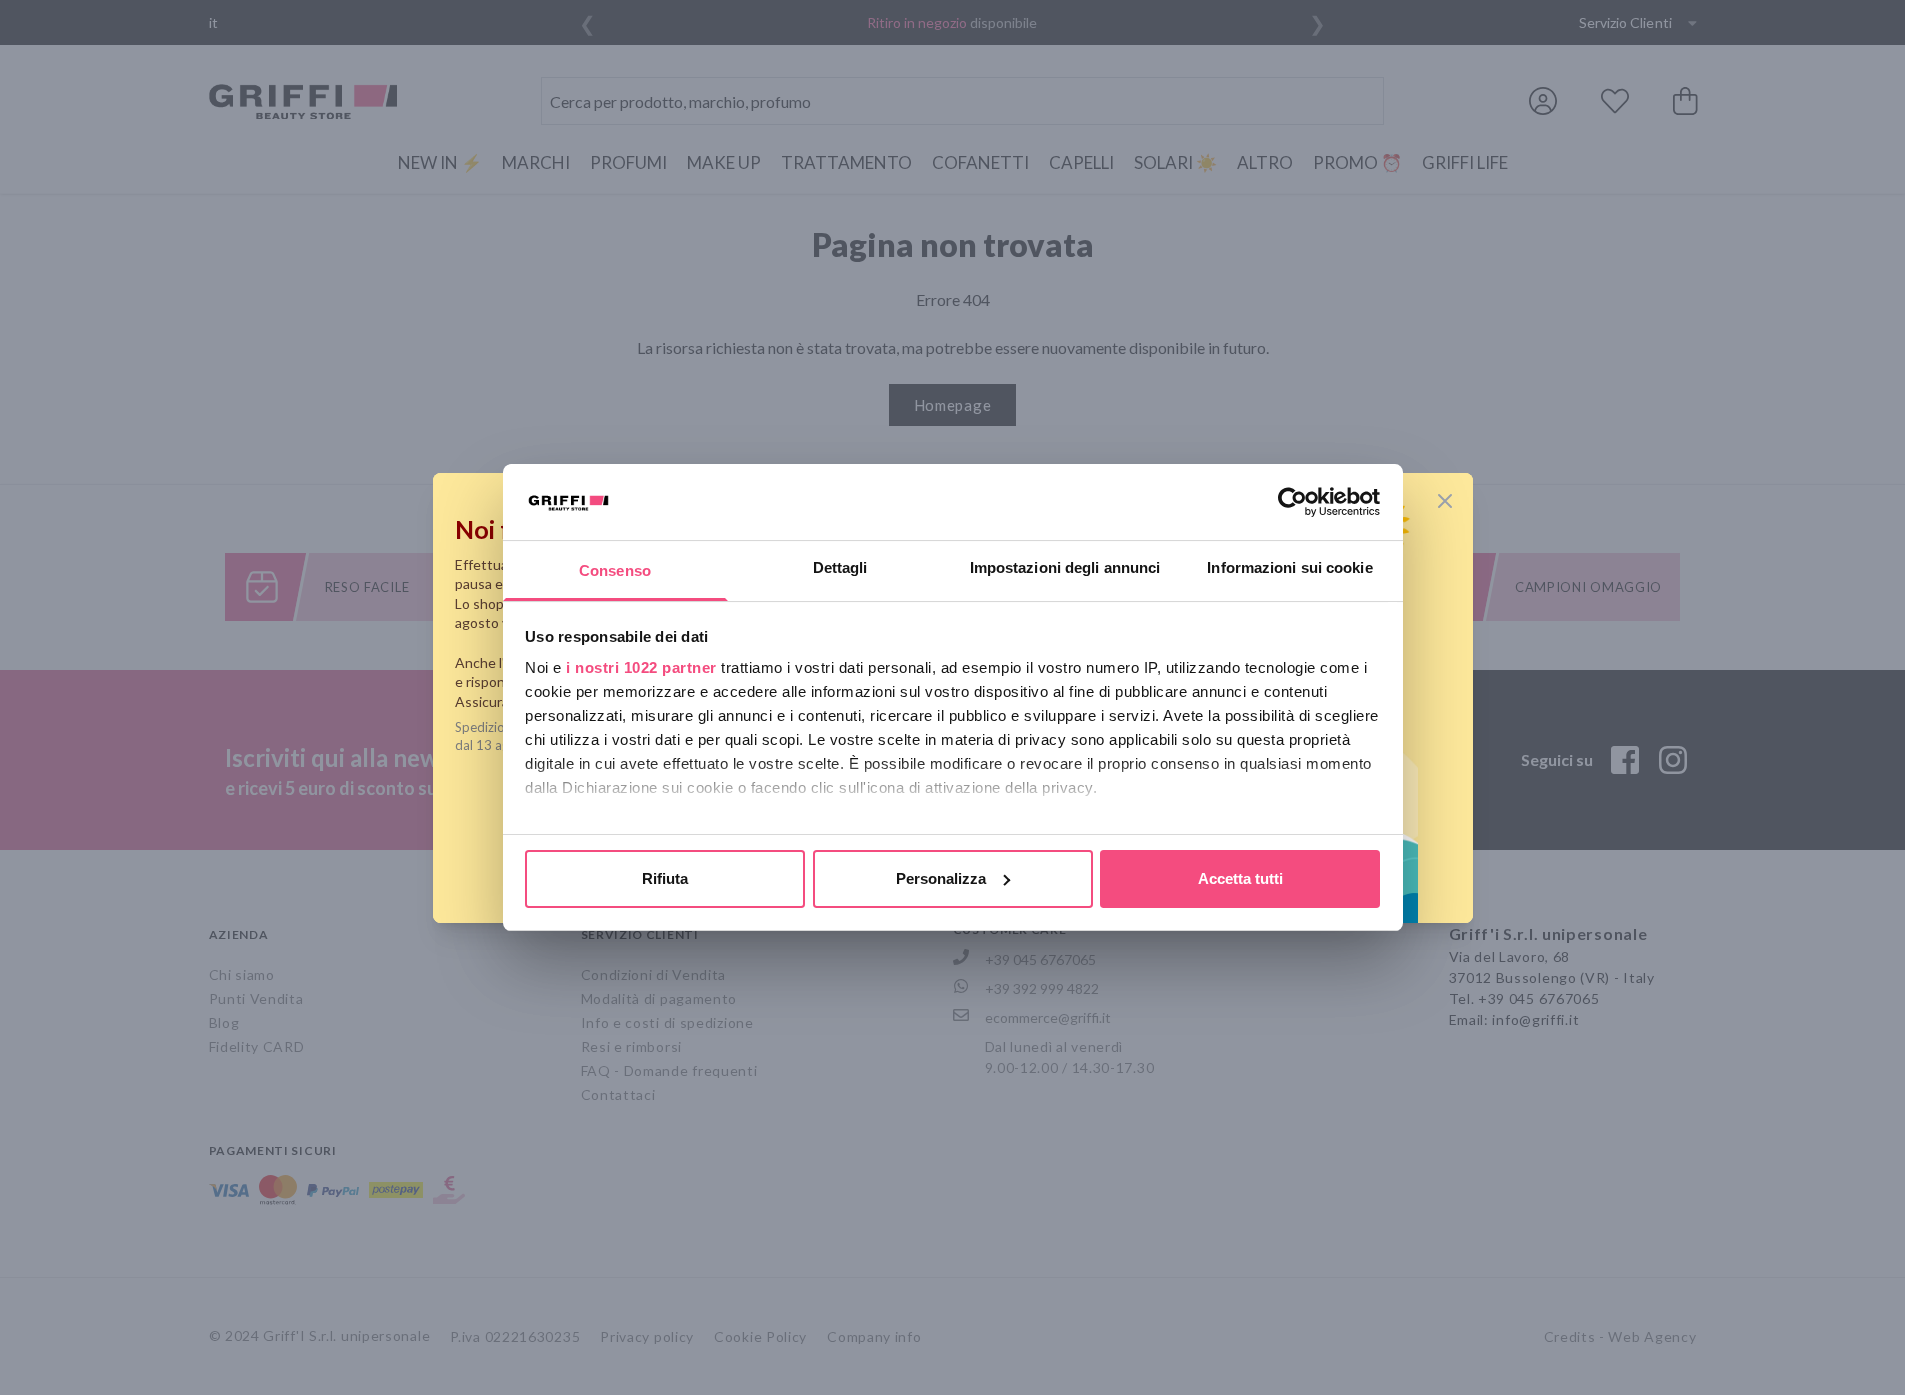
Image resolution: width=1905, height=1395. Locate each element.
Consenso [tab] (615, 570)
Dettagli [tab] (840, 567)
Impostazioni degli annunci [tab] (1065, 567)
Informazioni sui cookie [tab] (1289, 567)
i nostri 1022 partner (641, 667)
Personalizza (941, 878)
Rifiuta (665, 878)
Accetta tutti (1240, 878)
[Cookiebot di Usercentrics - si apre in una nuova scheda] (1292, 502)
